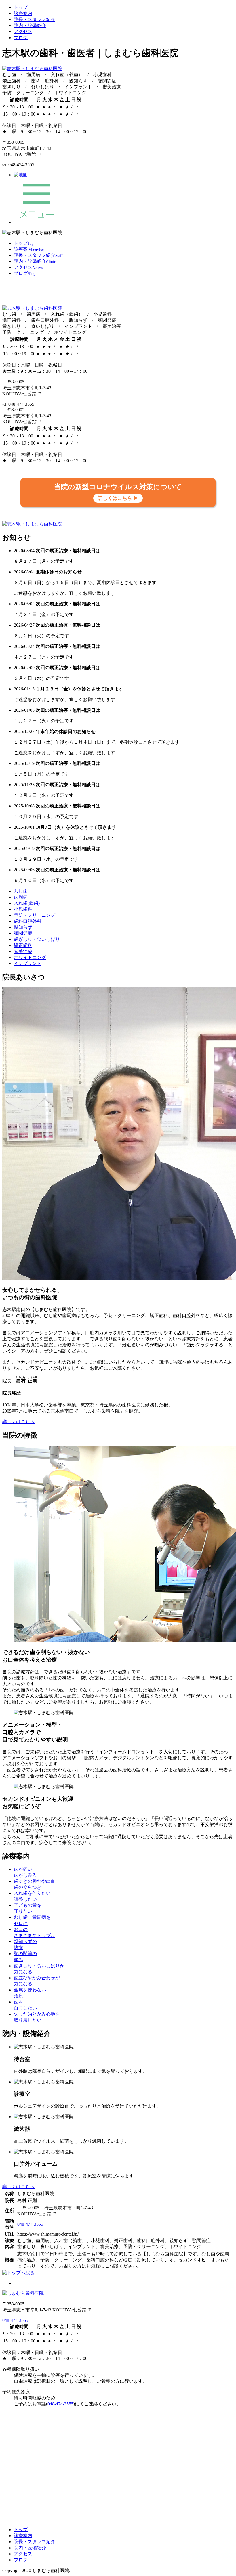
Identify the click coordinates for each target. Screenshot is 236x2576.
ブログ (21, 38)
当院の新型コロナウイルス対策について (118, 492)
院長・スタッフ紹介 (35, 19)
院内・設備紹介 (30, 25)
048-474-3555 (30, 2224)
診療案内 (23, 13)
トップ (21, 7)
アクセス (23, 31)
